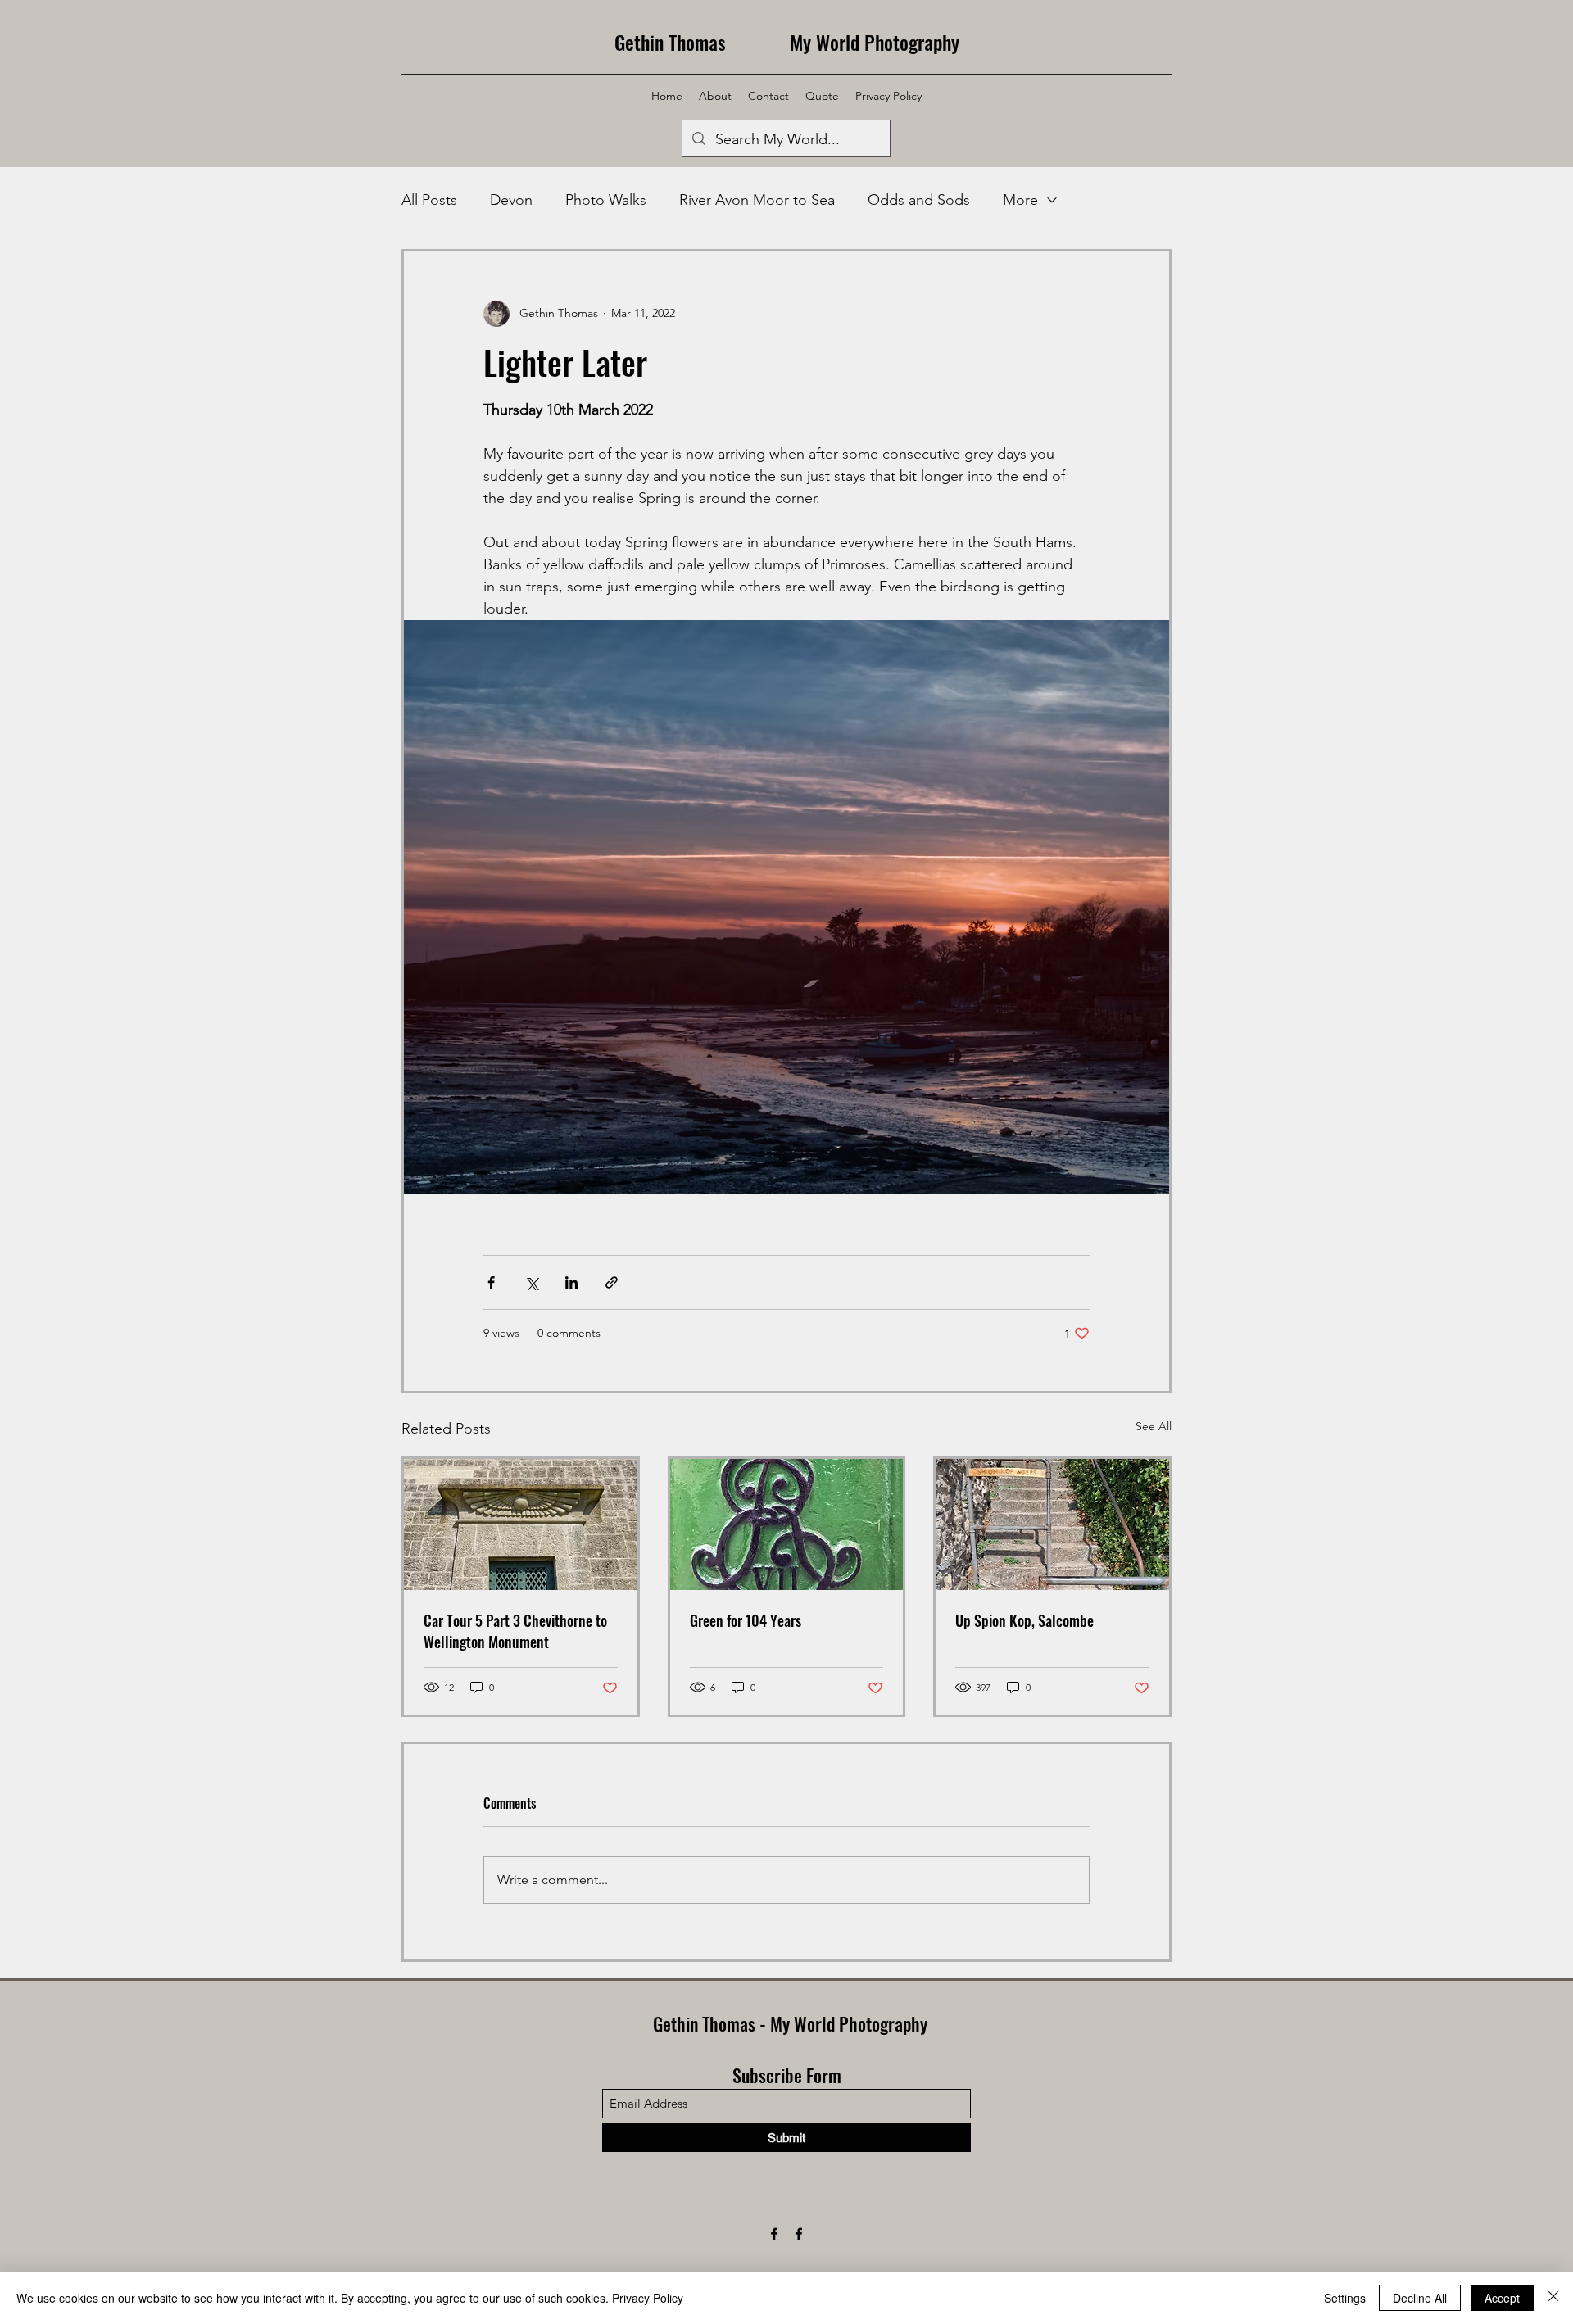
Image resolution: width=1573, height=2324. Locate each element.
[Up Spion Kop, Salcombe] (1052, 1524)
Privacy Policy (648, 2298)
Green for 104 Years (746, 1620)
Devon (511, 200)
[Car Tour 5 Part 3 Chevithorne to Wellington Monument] (521, 1524)
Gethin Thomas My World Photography (787, 42)
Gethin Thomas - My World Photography (790, 2023)
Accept (1502, 2298)
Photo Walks (606, 200)
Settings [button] (1345, 2298)
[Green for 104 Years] (787, 1524)
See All (1154, 1426)
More (1020, 200)
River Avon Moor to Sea (757, 200)
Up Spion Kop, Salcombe (1024, 1620)
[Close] (1553, 2298)
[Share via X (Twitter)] (531, 1282)
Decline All (1420, 2298)
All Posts (429, 200)
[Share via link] (612, 1282)
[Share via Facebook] (491, 1282)
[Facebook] (774, 2234)
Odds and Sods (919, 200)
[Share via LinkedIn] (571, 1282)
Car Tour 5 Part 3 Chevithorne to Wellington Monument (515, 1631)
